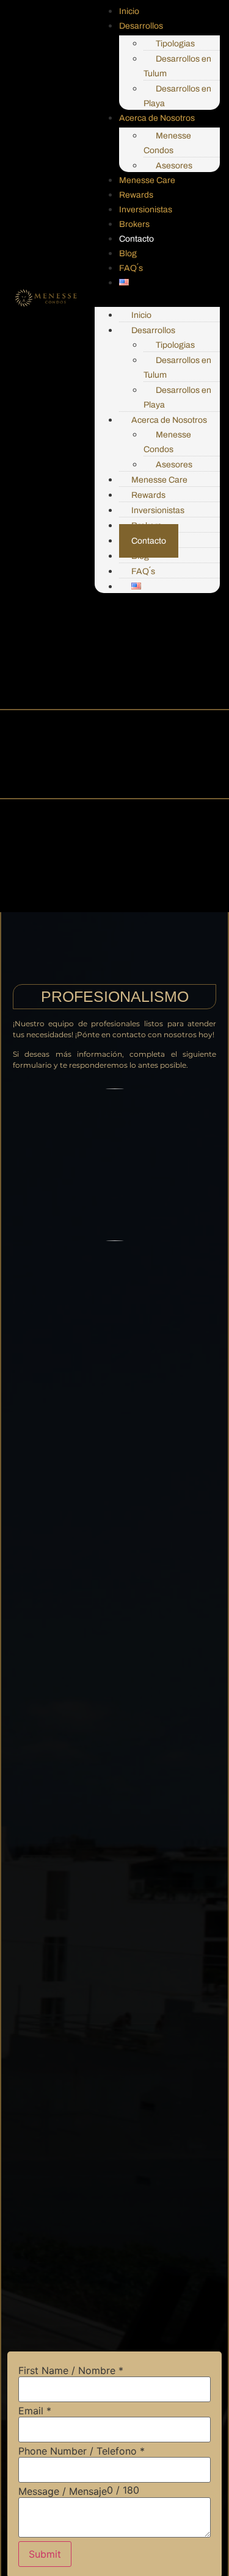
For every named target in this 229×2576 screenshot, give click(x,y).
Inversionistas (146, 210)
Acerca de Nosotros (157, 118)
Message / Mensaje (63, 2491)
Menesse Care (147, 180)
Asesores (174, 166)
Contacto (136, 239)
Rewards (136, 195)
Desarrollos (141, 26)
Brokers (134, 224)
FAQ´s (131, 268)
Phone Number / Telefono (82, 2451)
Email (35, 2411)
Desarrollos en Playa (177, 96)
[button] (157, 297)
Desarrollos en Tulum (177, 66)
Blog (128, 254)
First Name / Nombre (71, 2370)
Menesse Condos (167, 143)
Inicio (129, 11)
